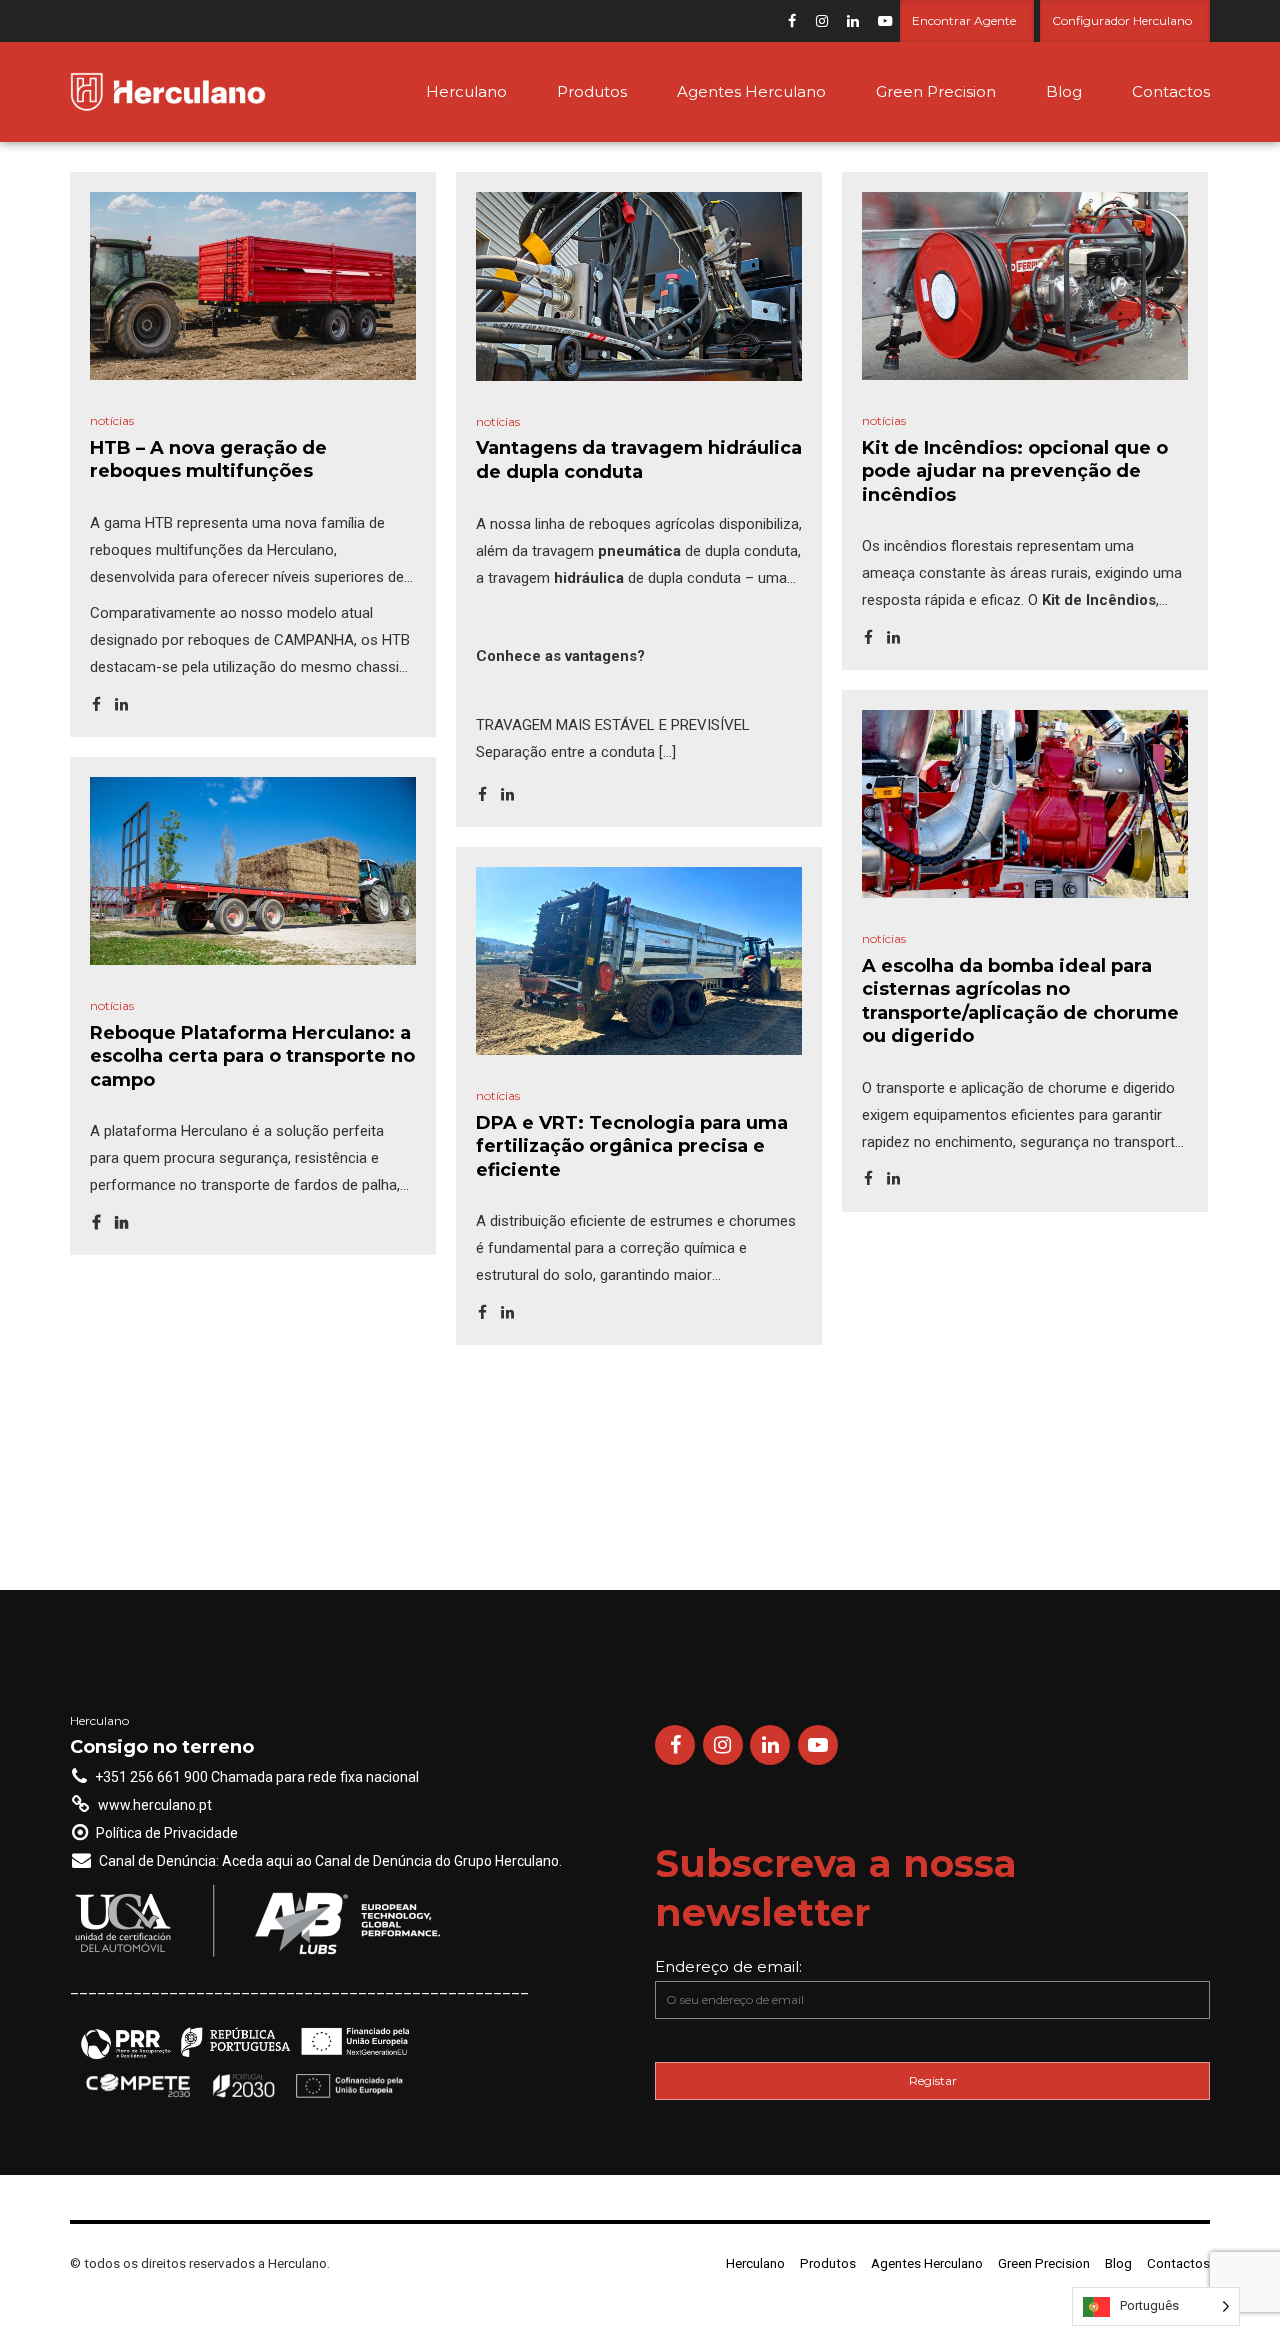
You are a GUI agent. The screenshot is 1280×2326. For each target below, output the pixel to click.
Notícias (112, 420)
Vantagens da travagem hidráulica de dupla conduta (639, 459)
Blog (1064, 91)
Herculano (466, 91)
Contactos (1171, 91)
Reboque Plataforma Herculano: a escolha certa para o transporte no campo (252, 1056)
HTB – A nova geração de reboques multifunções (208, 459)
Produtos (592, 91)
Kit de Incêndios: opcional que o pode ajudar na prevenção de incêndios (1015, 471)
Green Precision (936, 91)
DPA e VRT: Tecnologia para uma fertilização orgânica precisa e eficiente (632, 1146)
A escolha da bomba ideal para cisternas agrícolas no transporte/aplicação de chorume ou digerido (1020, 1001)
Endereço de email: (728, 1966)
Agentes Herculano (751, 91)
